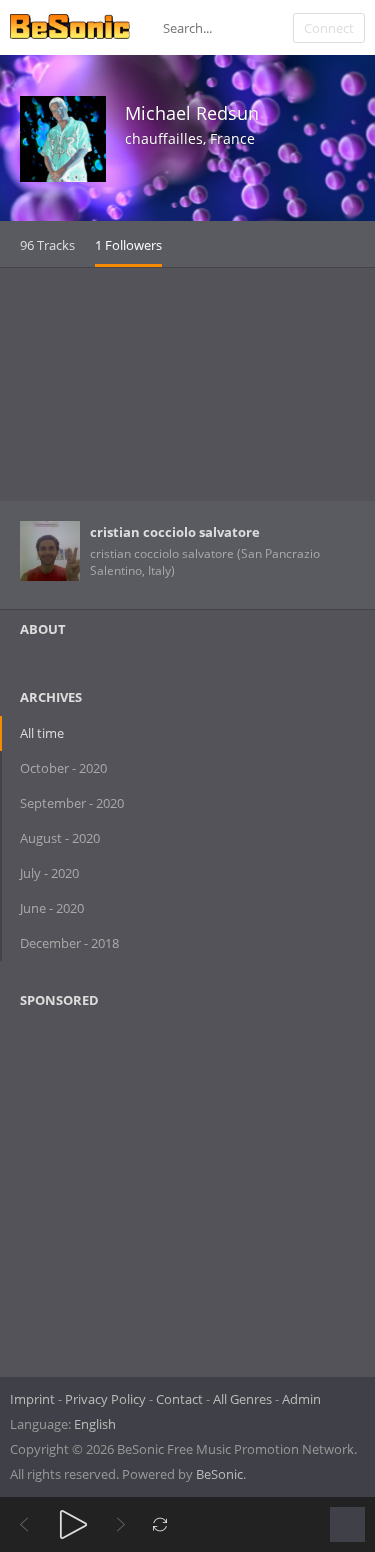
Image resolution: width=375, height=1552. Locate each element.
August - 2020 (60, 838)
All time (42, 733)
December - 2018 (69, 943)
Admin (301, 1399)
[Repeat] (160, 1524)
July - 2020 (49, 873)
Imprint (32, 1399)
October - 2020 (63, 768)
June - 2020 (52, 908)
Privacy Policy (105, 1399)
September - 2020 (72, 803)
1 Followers (128, 245)
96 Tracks (47, 245)
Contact (179, 1399)
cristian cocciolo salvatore (175, 532)
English (95, 1424)
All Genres (242, 1399)
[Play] (73, 1524)
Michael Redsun (192, 113)
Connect (329, 28)
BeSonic (219, 1474)
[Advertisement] (187, 384)
